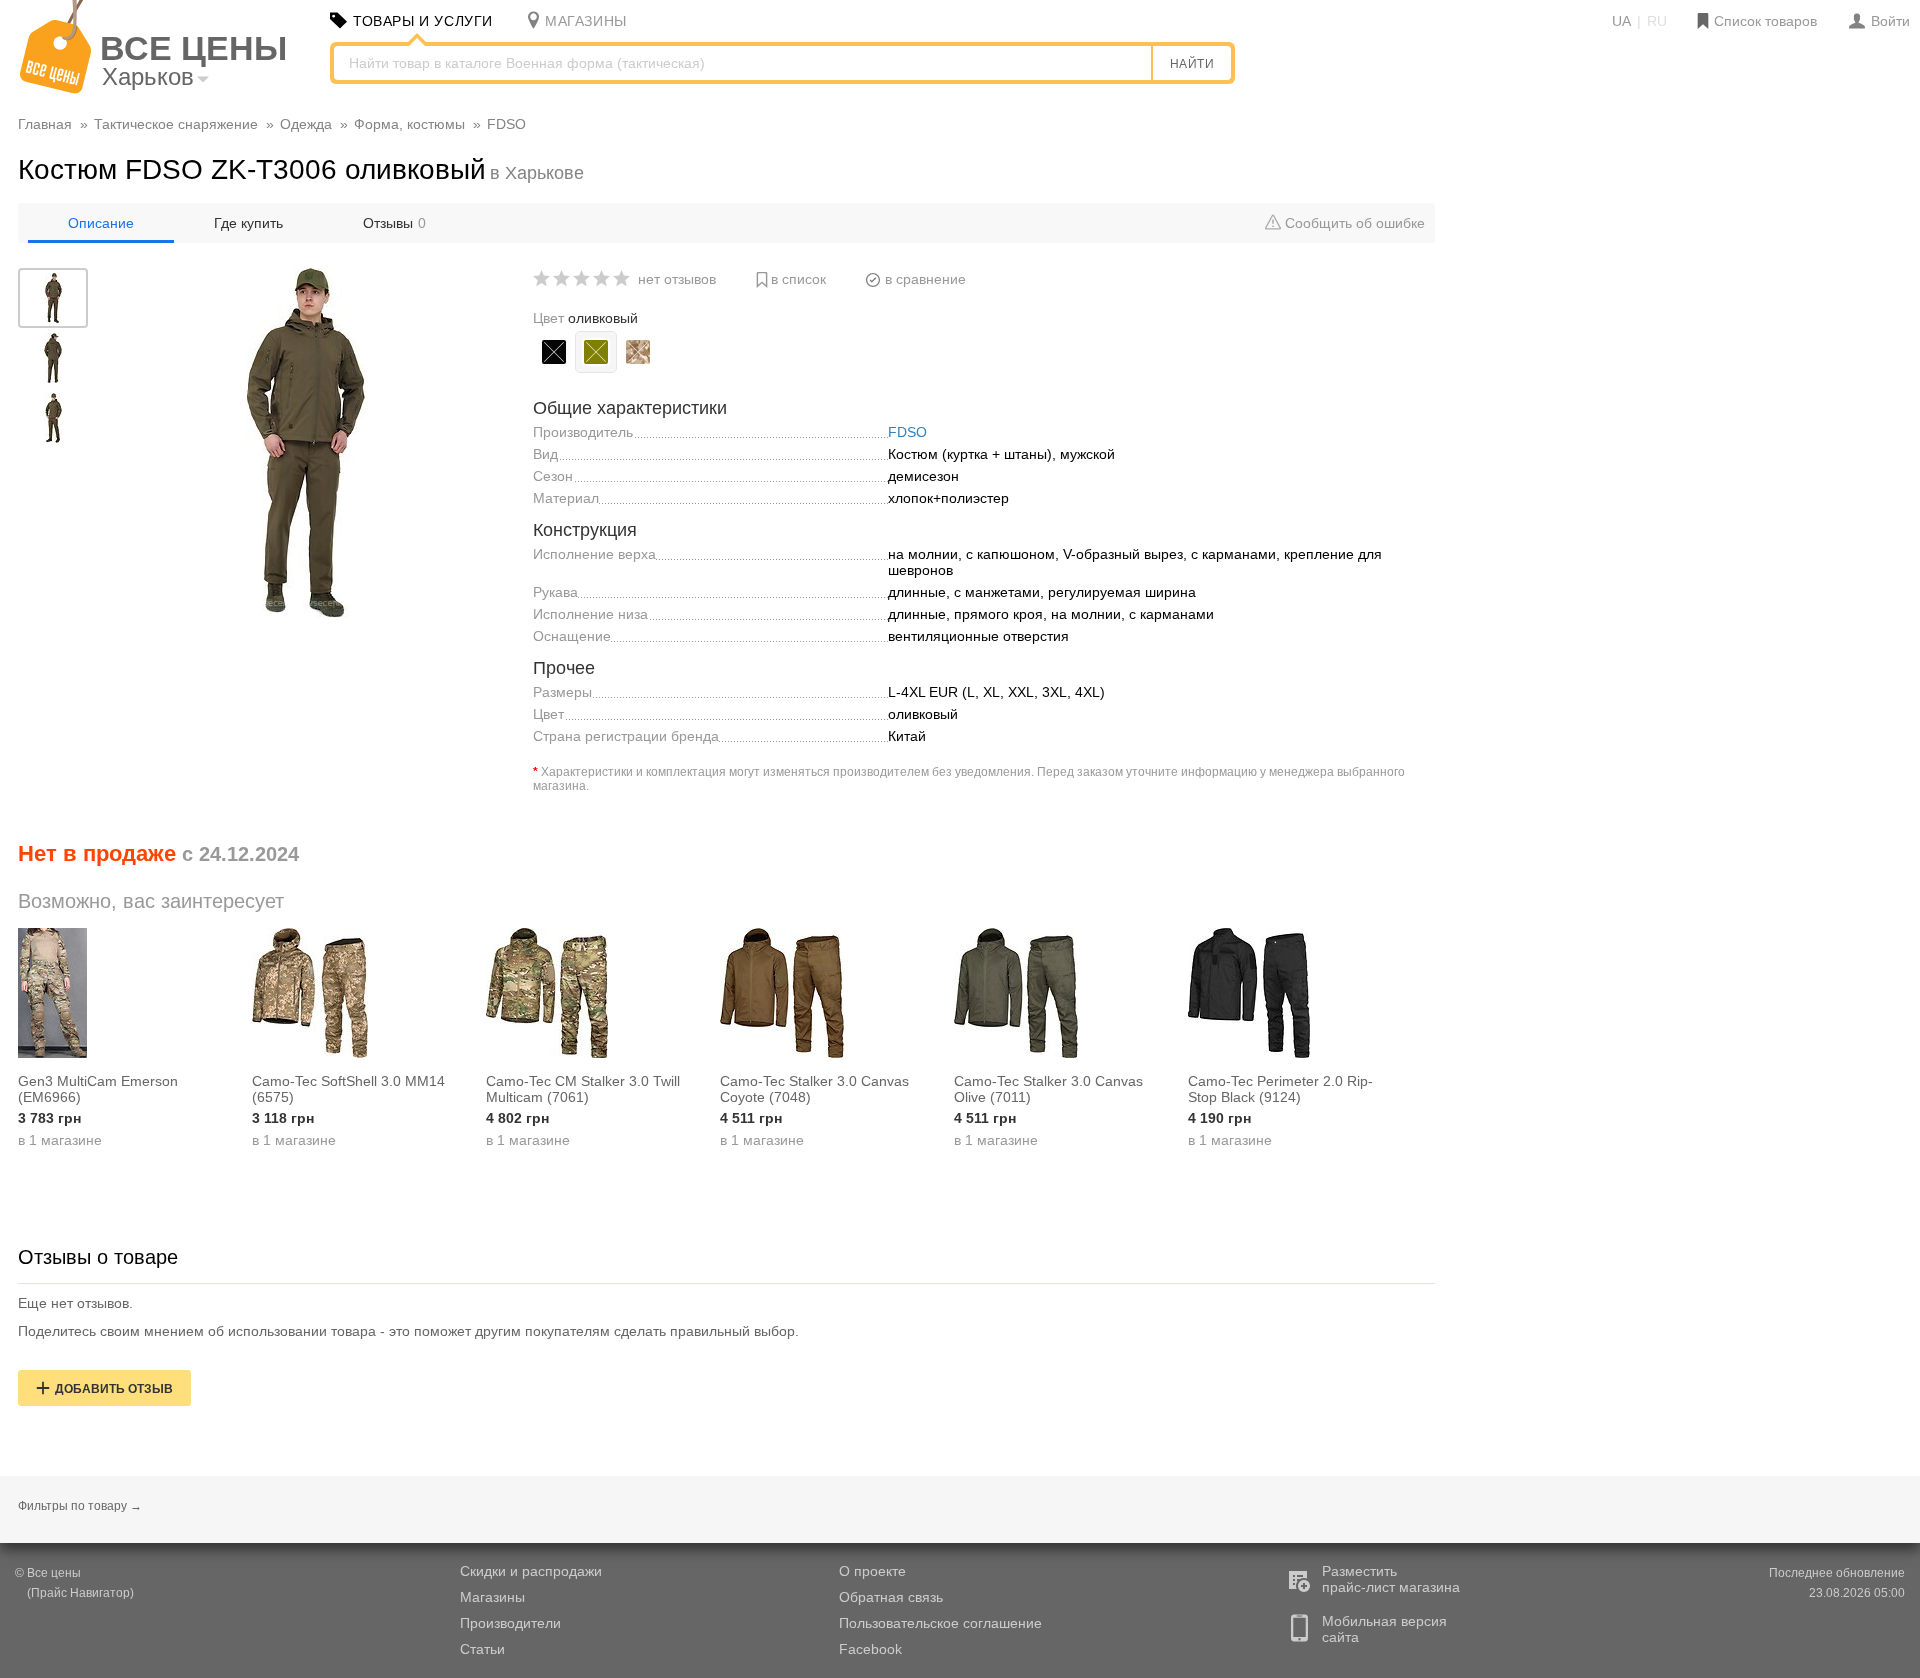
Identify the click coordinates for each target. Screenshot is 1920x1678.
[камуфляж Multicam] (638, 352)
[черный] (554, 352)
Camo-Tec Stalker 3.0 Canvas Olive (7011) (1048, 1089)
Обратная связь (891, 1597)
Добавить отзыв (114, 1389)
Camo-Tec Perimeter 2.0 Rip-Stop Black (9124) (1280, 1089)
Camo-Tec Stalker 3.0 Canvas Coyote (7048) (814, 1089)
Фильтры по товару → (80, 1506)
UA (1621, 21)
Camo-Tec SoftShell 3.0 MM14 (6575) (348, 1089)
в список (798, 279)
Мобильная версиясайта (1384, 1629)
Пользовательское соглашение (940, 1623)
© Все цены (48, 1573)
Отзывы (394, 223)
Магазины (492, 1597)
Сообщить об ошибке (1353, 223)
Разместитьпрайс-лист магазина (1391, 1579)
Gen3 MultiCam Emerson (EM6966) (98, 1089)
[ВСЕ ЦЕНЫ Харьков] (55, 89)
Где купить (248, 223)
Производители (510, 1623)
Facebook (870, 1649)
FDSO (907, 432)
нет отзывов (677, 279)
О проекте (872, 1571)
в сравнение (925, 279)
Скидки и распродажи (531, 1571)
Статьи (482, 1649)
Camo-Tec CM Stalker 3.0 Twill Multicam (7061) (583, 1089)
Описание (101, 223)
